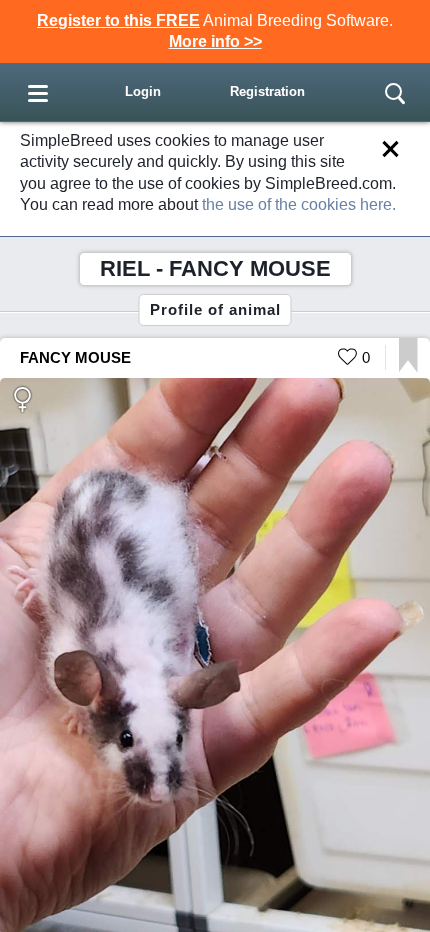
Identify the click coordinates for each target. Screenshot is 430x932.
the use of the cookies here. (299, 204)
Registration (267, 91)
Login (143, 91)
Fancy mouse (75, 357)
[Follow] (408, 367)
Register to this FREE (118, 20)
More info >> (215, 41)
